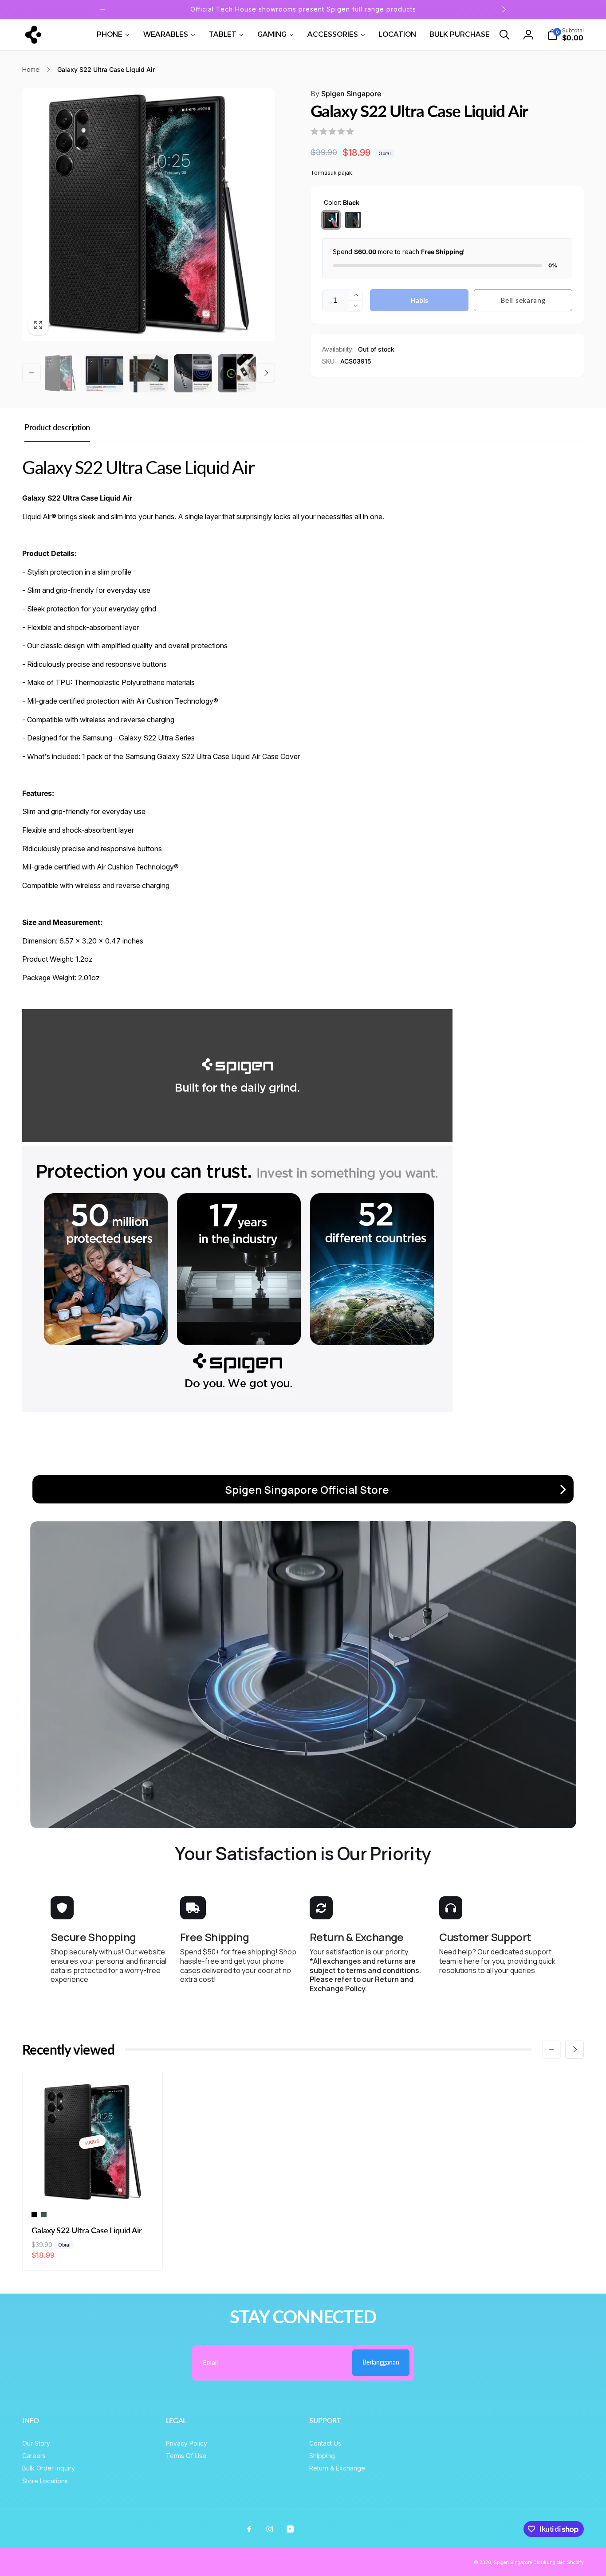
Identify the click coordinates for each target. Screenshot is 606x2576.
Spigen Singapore (346, 94)
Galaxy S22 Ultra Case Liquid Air (87, 2230)
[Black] (331, 220)
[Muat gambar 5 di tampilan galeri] (193, 373)
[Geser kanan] (504, 9)
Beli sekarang (523, 300)
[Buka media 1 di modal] (149, 215)
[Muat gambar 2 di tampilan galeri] (105, 373)
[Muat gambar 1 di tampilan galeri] (60, 373)
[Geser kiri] (102, 9)
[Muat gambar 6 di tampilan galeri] (237, 373)
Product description (57, 427)
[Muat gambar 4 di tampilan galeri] (149, 373)
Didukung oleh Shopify (559, 2562)
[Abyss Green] (353, 220)
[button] (504, 35)
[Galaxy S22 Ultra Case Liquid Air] (93, 2187)
